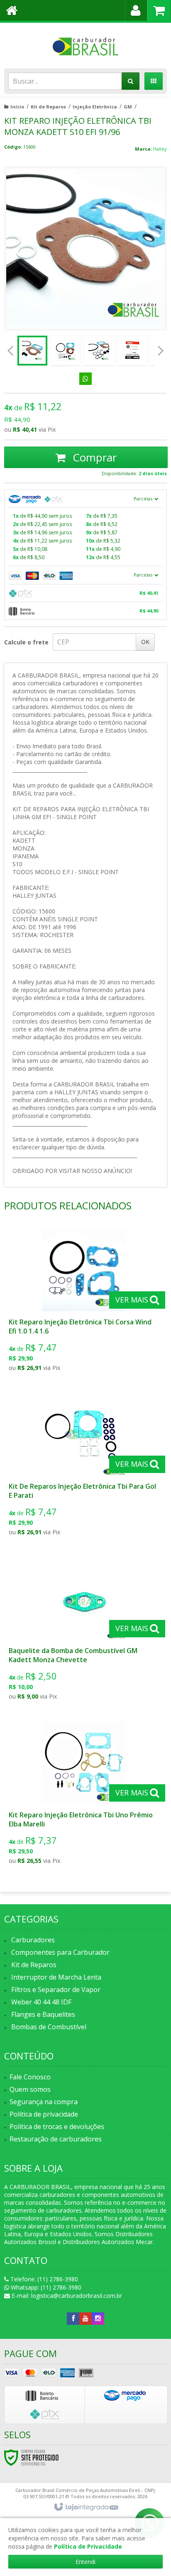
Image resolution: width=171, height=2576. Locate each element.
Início (17, 107)
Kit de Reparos (48, 107)
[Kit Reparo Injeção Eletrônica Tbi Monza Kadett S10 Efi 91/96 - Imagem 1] (32, 351)
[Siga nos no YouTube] (85, 2318)
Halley (160, 149)
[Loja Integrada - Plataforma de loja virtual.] (86, 2507)
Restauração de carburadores (56, 2139)
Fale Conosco (30, 2077)
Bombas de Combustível (49, 2027)
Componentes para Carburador (60, 1952)
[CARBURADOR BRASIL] (85, 43)
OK (145, 642)
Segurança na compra (44, 2102)
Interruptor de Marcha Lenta (56, 1977)
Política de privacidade (44, 2114)
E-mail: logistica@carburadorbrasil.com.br (66, 2296)
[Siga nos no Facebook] (73, 2318)
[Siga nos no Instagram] (98, 2318)
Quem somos (30, 2089)
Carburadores (33, 1940)
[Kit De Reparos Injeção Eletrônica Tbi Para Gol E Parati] (84, 1467)
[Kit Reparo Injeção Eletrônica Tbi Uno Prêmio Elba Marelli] (84, 1795)
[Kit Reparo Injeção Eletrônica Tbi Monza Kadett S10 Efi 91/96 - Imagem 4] (132, 351)
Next (161, 348)
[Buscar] (131, 81)
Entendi (85, 2562)
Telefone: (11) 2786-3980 (43, 2279)
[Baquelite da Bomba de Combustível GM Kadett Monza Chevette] (84, 1631)
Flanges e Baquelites (43, 2014)
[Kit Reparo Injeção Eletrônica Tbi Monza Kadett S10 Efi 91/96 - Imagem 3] (99, 351)
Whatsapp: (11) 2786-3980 (45, 2287)
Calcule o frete (26, 642)
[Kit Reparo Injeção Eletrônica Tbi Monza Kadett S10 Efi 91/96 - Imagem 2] (66, 351)
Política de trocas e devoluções (57, 2127)
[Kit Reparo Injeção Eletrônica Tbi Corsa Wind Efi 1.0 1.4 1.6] (84, 1302)
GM (128, 107)
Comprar (93, 457)
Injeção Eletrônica (95, 107)
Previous (10, 351)
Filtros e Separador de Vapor (56, 1990)
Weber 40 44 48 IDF (41, 2002)
